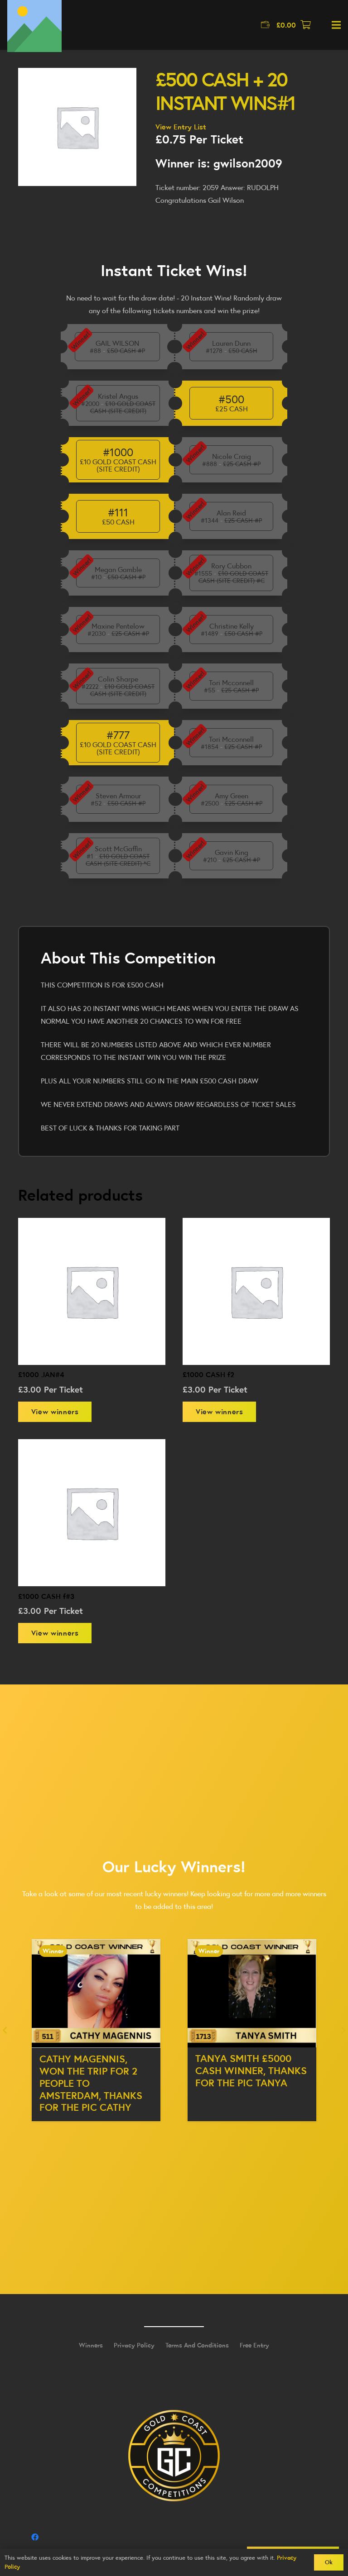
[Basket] (306, 25)
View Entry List (181, 127)
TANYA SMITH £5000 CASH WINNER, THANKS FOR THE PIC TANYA (95, 2070)
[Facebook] (35, 2537)
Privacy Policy (134, 2345)
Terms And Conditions (197, 2345)
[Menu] (336, 25)
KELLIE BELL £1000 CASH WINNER (238, 2064)
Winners (91, 2345)
